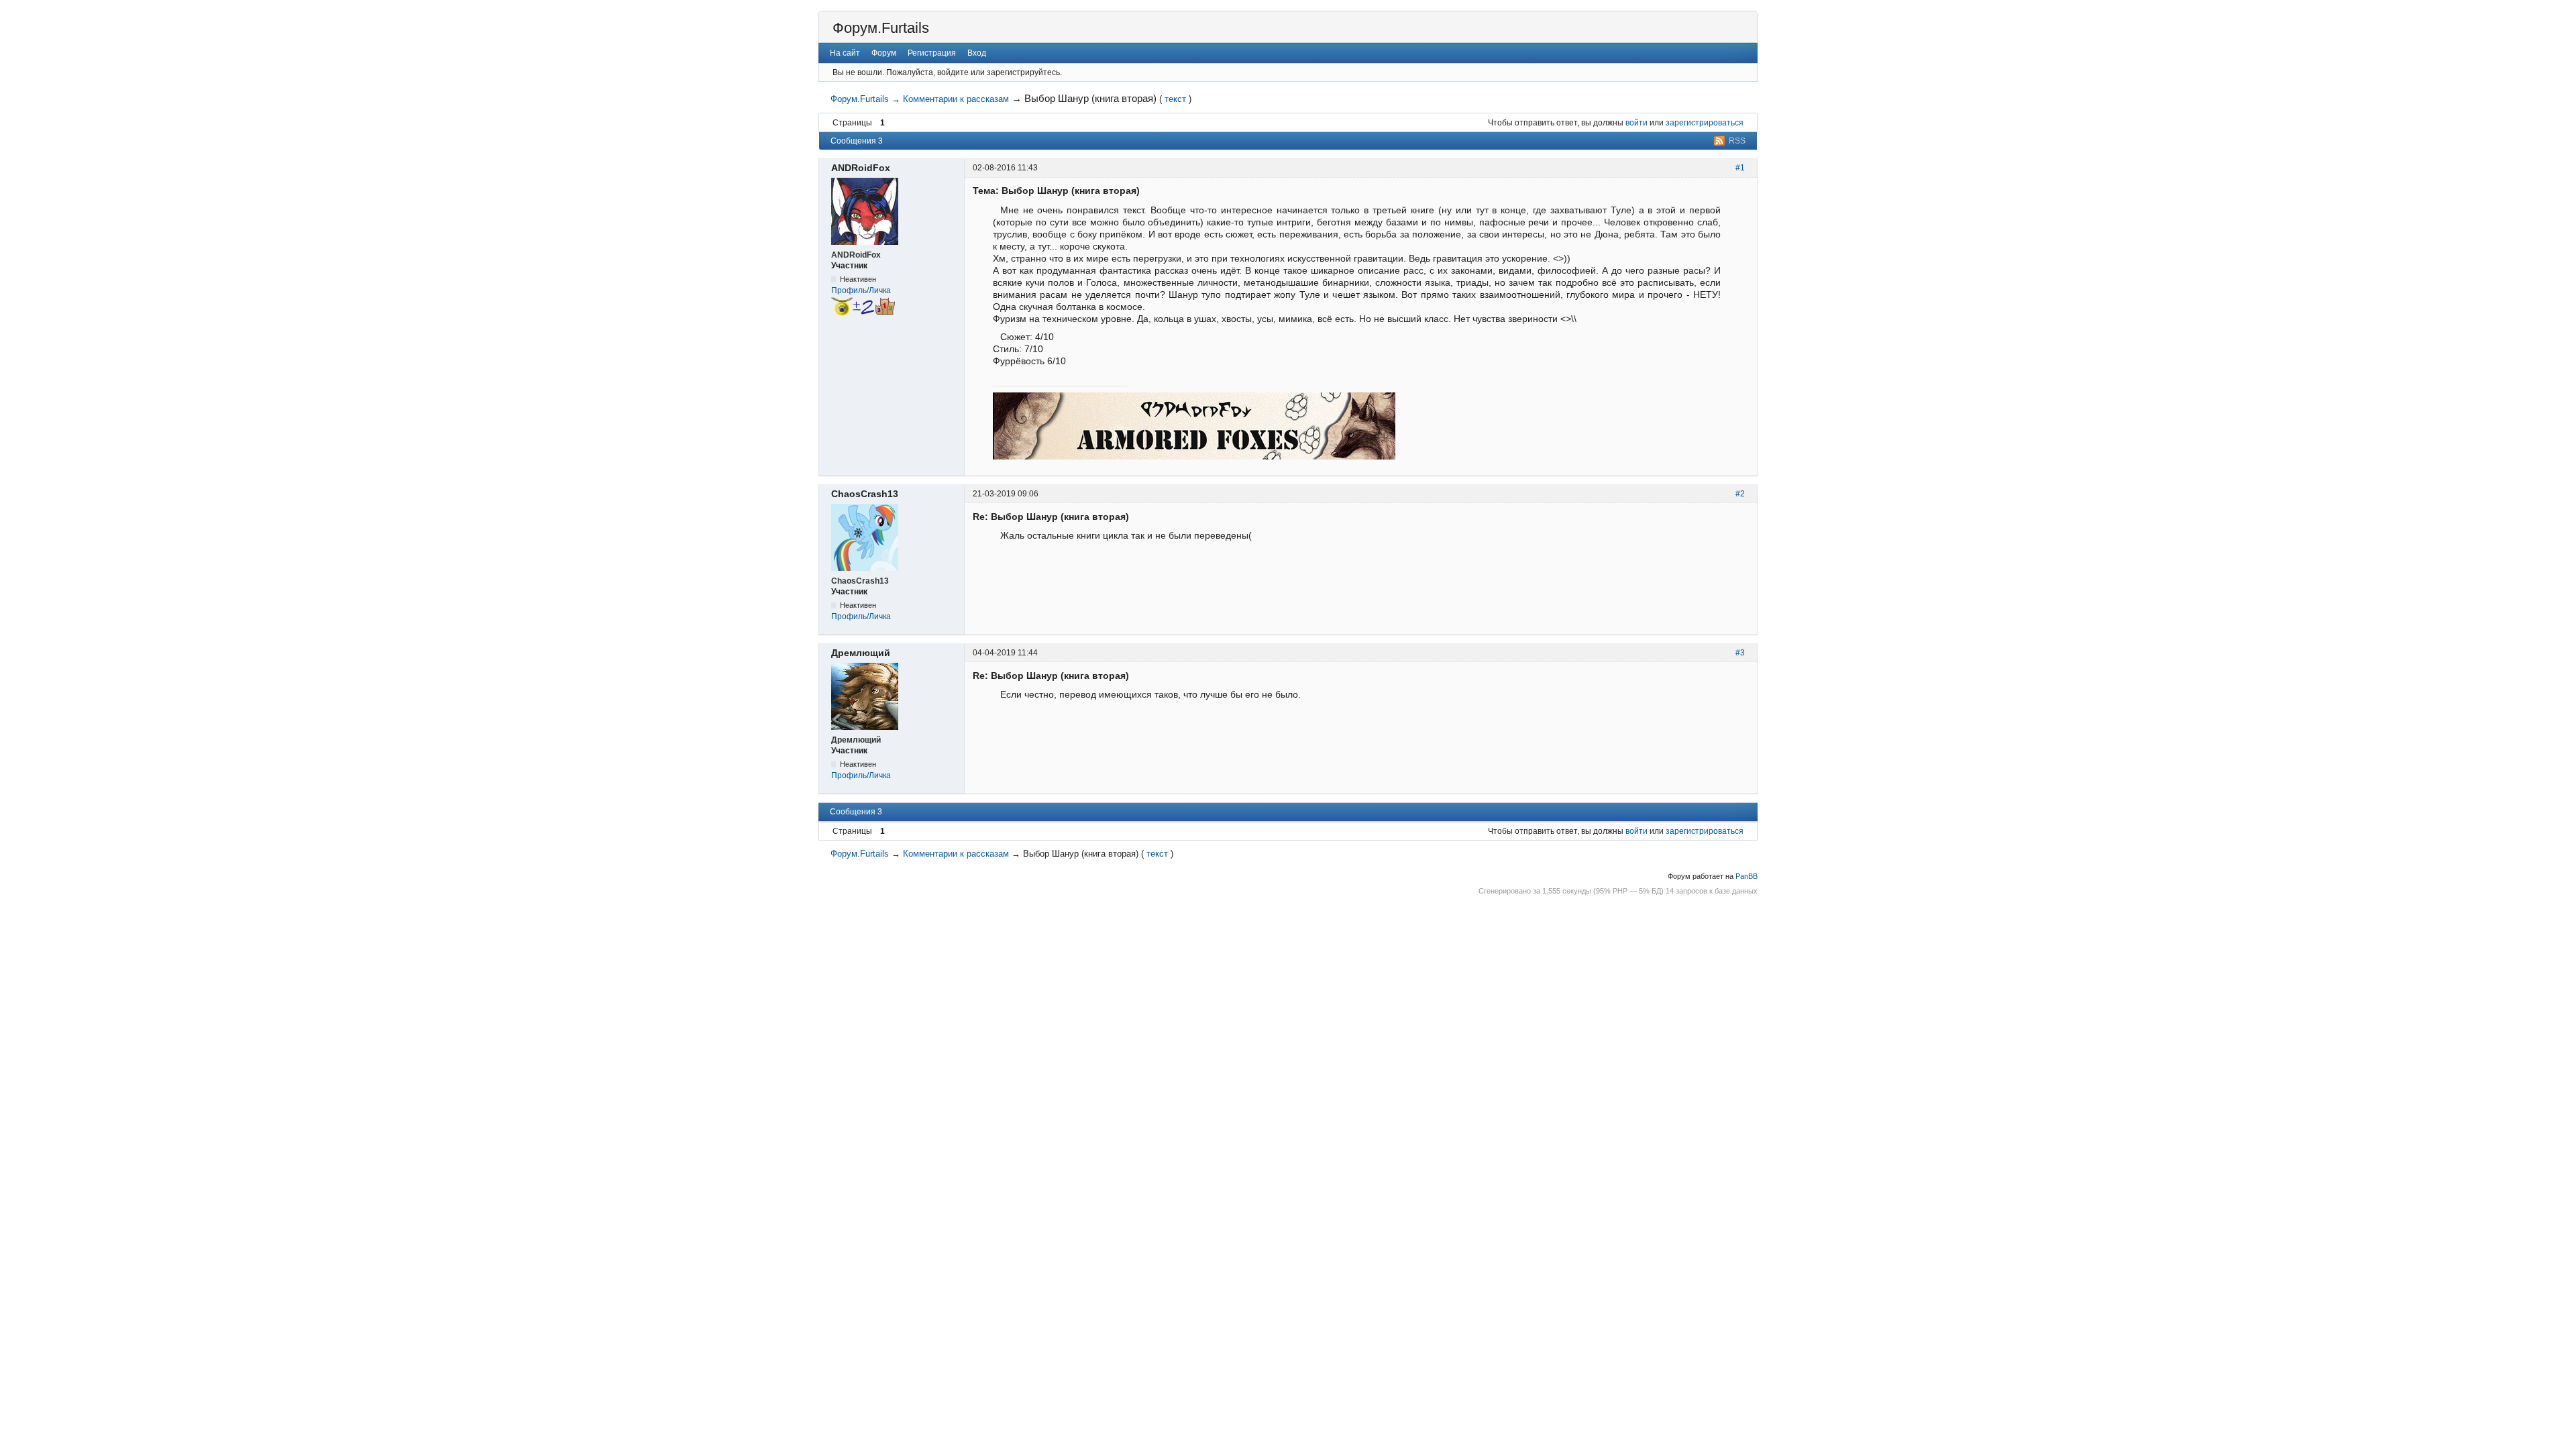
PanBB (1747, 876)
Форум (884, 53)
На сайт (845, 53)
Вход (977, 53)
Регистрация (932, 53)
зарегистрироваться (1705, 123)
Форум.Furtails (881, 28)
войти (1636, 123)
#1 (1740, 168)
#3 (1740, 653)
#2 (1740, 494)
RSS (1737, 141)
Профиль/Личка (861, 290)
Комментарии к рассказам (956, 99)
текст (1175, 99)
